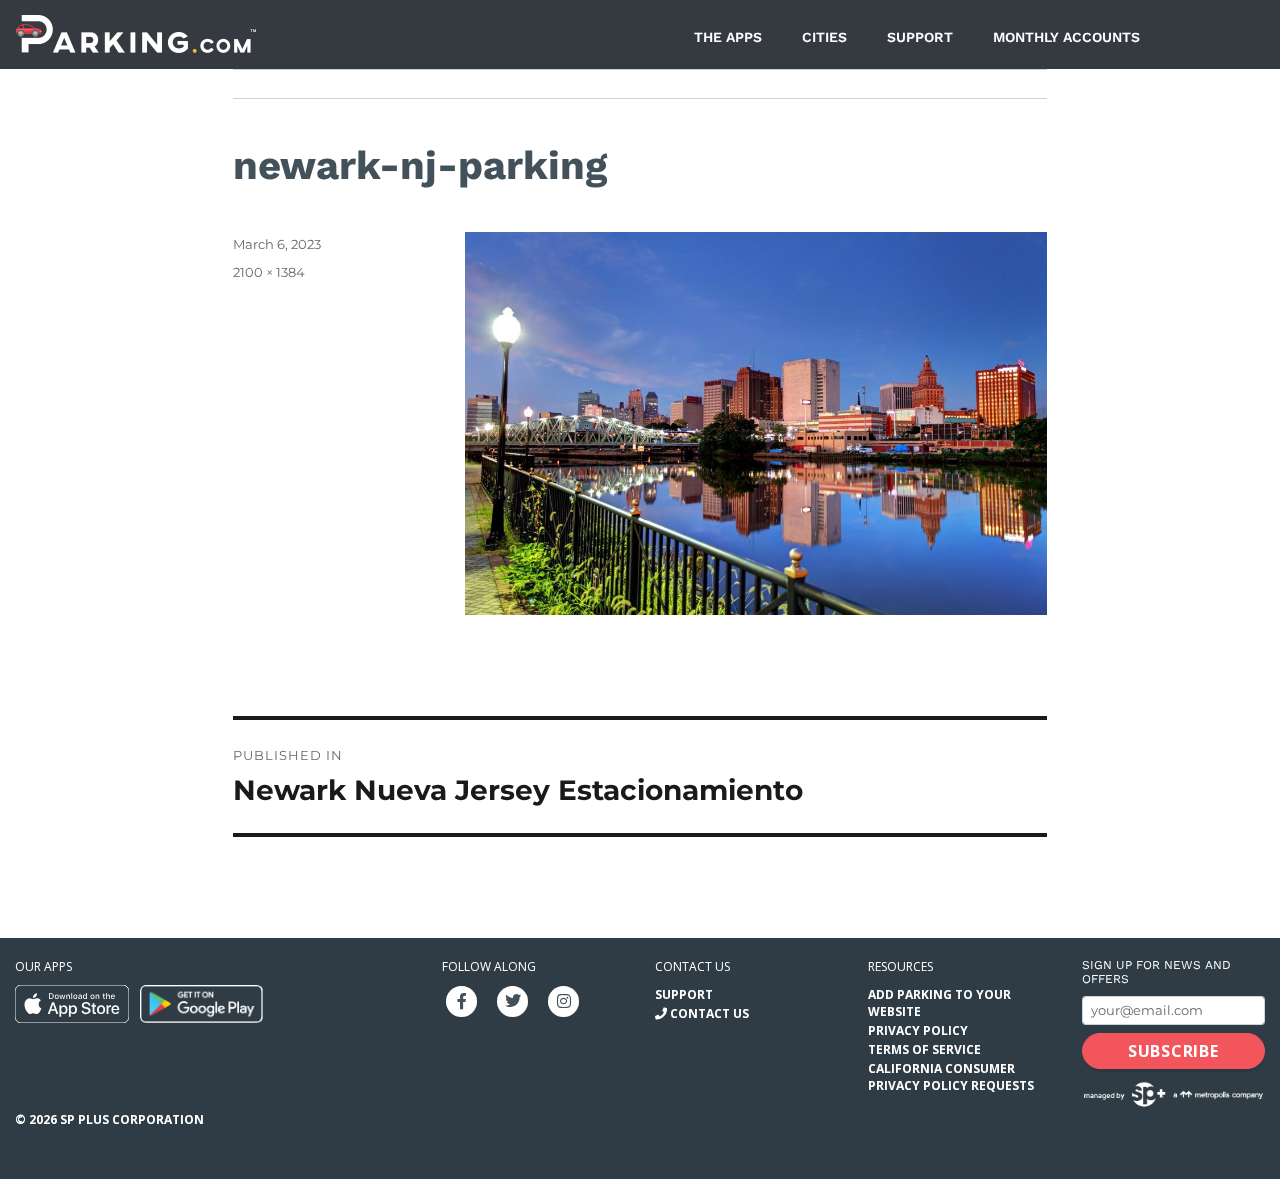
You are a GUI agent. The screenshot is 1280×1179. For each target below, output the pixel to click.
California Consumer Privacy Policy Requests (951, 1077)
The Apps (728, 37)
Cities (824, 37)
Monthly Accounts (1066, 37)
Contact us (692, 966)
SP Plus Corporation (132, 1119)
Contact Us (709, 1013)
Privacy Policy (918, 1030)
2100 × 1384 (269, 272)
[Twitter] (513, 999)
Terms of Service (924, 1049)
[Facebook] (462, 999)
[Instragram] (564, 999)
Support (920, 37)
